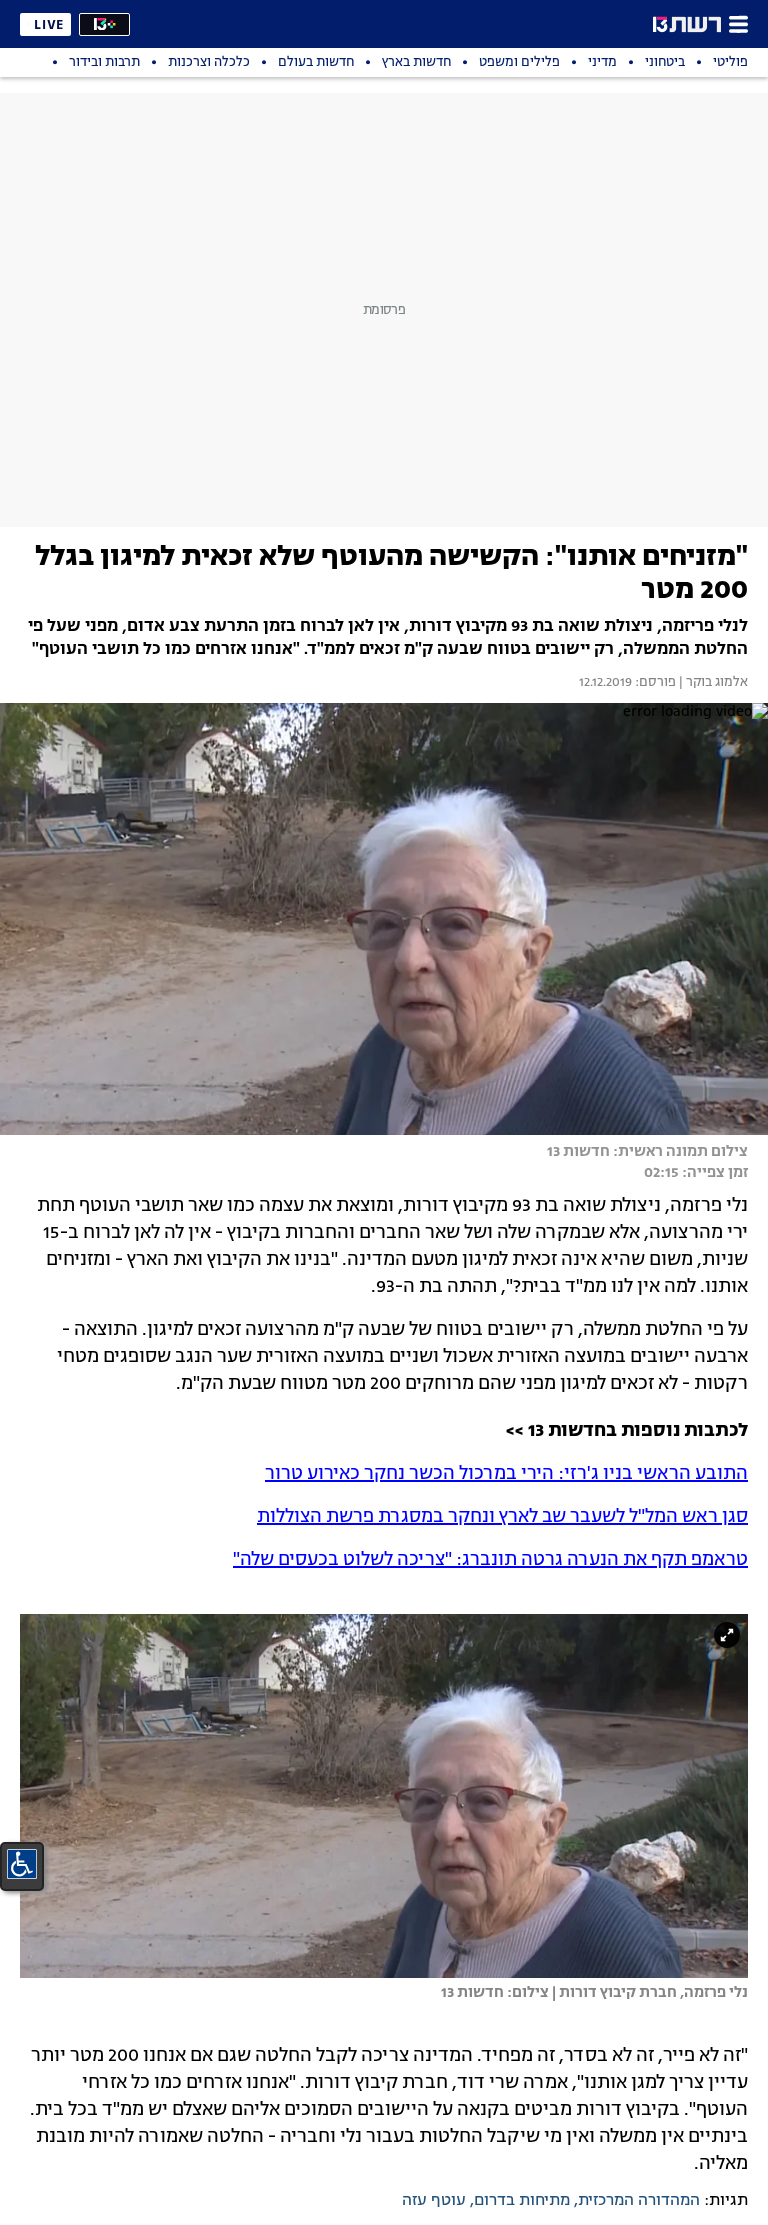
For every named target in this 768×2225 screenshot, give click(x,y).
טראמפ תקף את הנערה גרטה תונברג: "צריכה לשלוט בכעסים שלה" (490, 1560)
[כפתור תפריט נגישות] (22, 1864)
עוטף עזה (434, 2201)
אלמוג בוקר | (712, 683)
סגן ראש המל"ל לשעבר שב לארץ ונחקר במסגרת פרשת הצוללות (502, 1517)
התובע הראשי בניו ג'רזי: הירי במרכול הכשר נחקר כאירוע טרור (506, 1474)
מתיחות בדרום (522, 2201)
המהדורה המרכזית (639, 2201)
